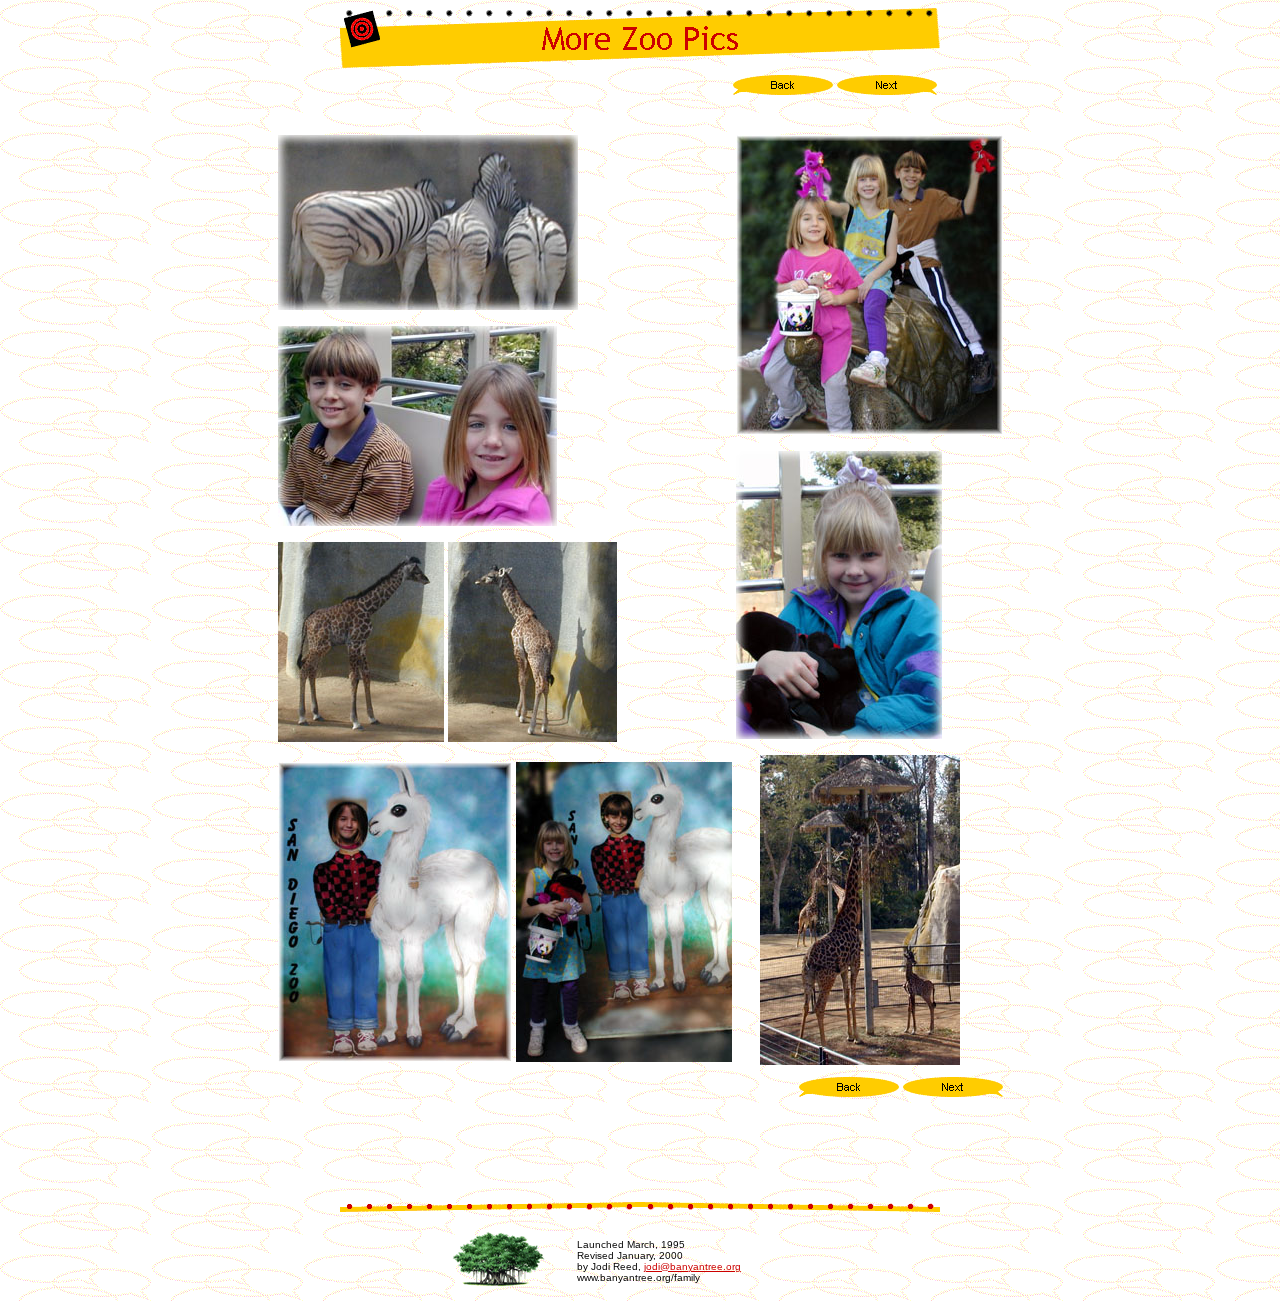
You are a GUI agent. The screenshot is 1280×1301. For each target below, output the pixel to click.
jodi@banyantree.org (692, 1266)
